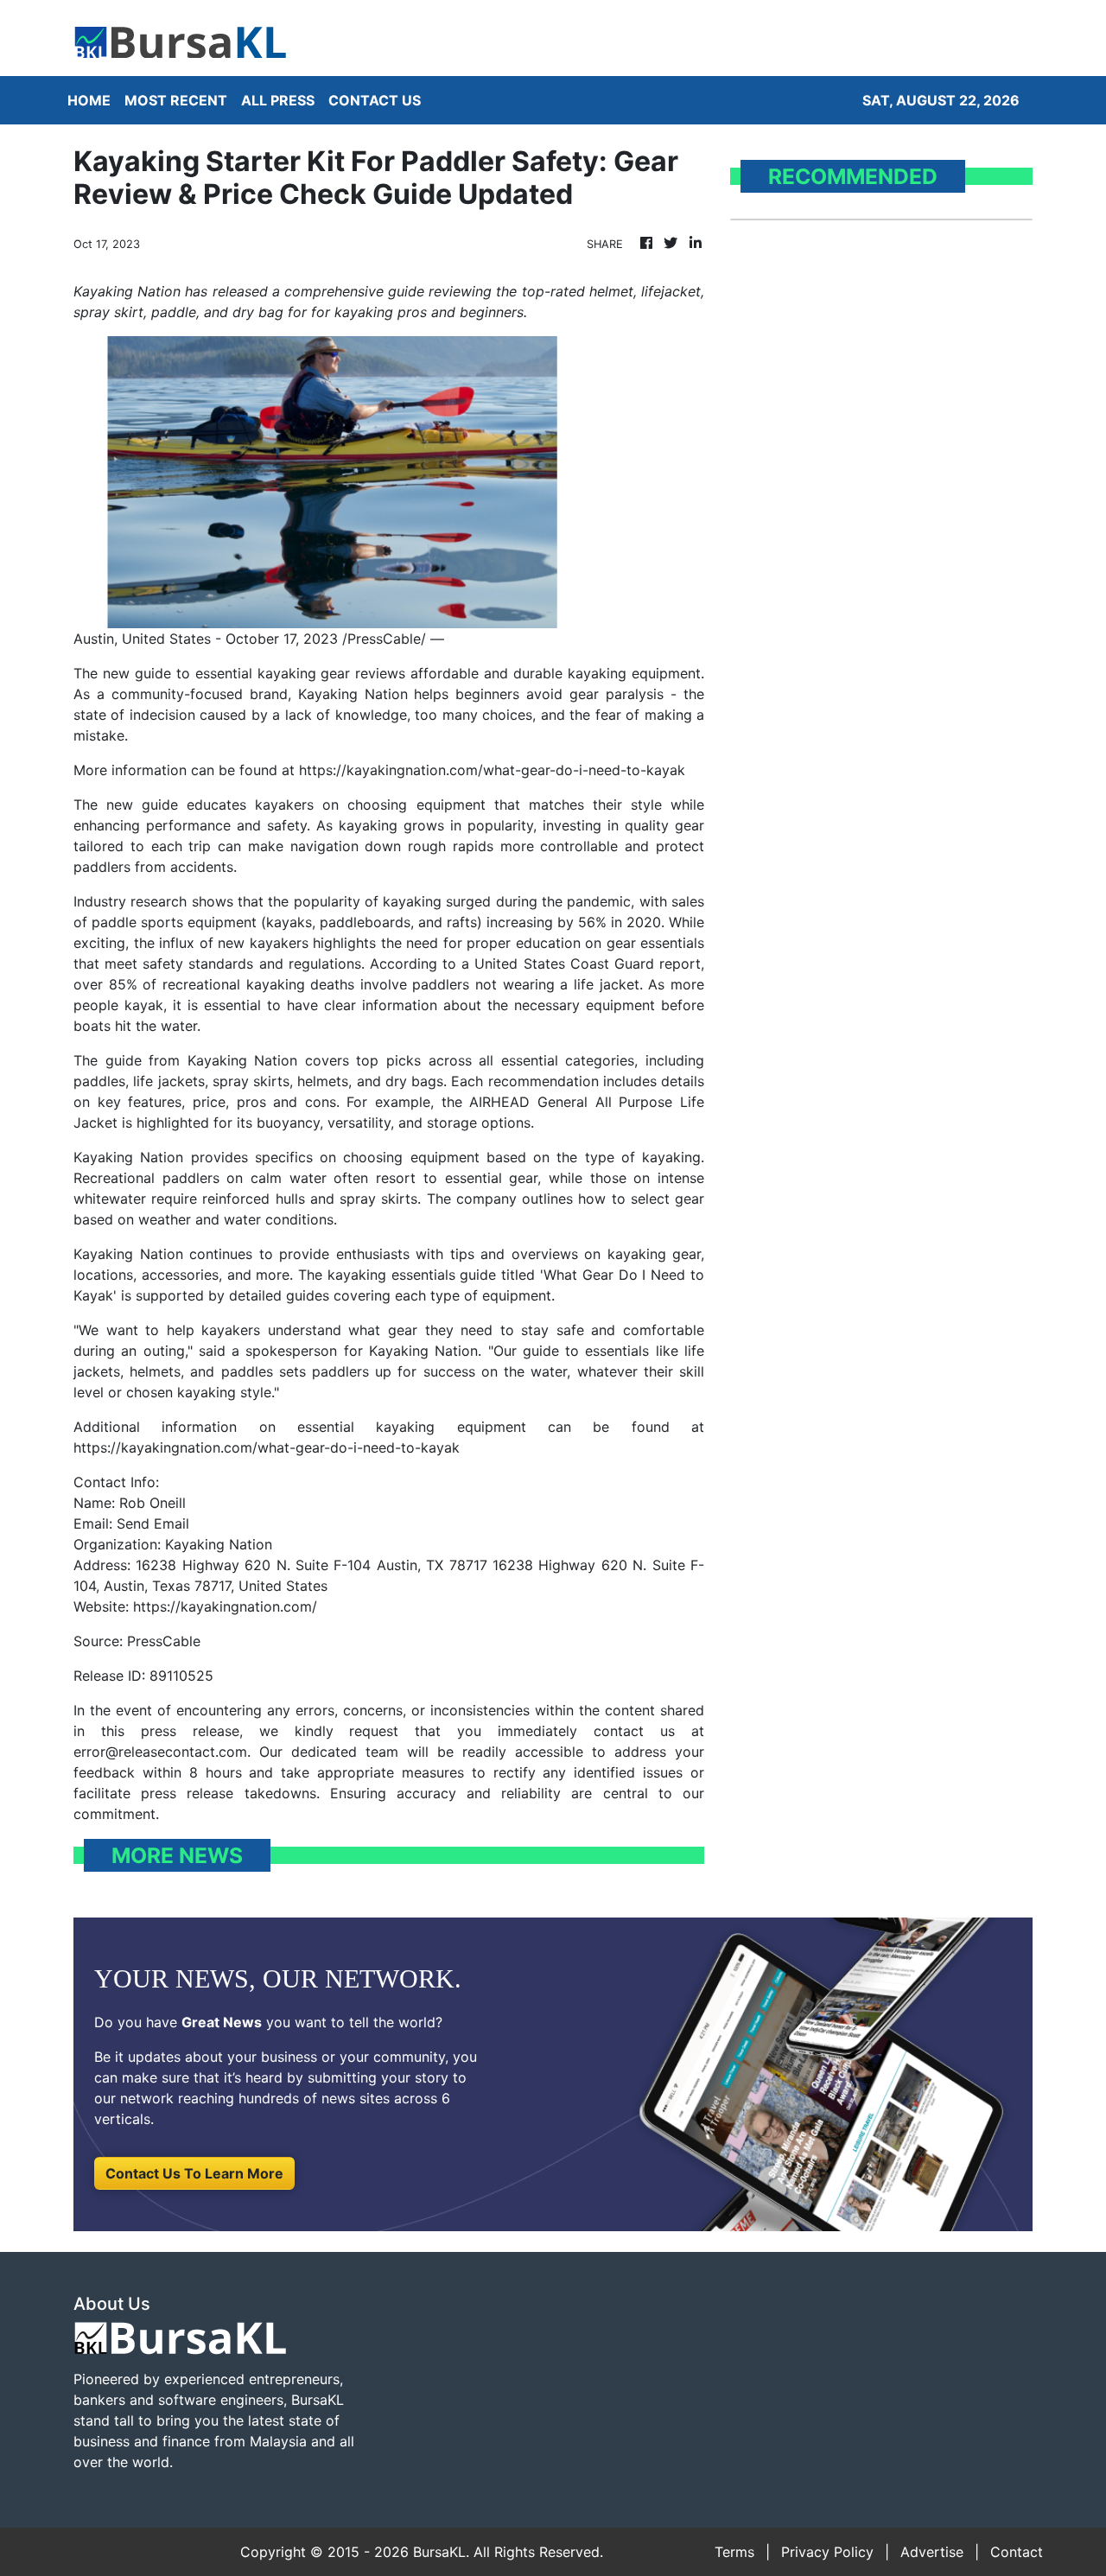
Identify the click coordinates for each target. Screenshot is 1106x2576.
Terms (734, 2552)
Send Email (153, 1523)
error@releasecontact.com (160, 1752)
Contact (1017, 2552)
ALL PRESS (278, 100)
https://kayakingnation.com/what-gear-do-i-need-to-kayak (492, 770)
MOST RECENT (176, 100)
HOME (89, 100)
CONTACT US (375, 100)
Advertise (932, 2552)
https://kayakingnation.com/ (225, 1606)
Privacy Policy (827, 2552)
